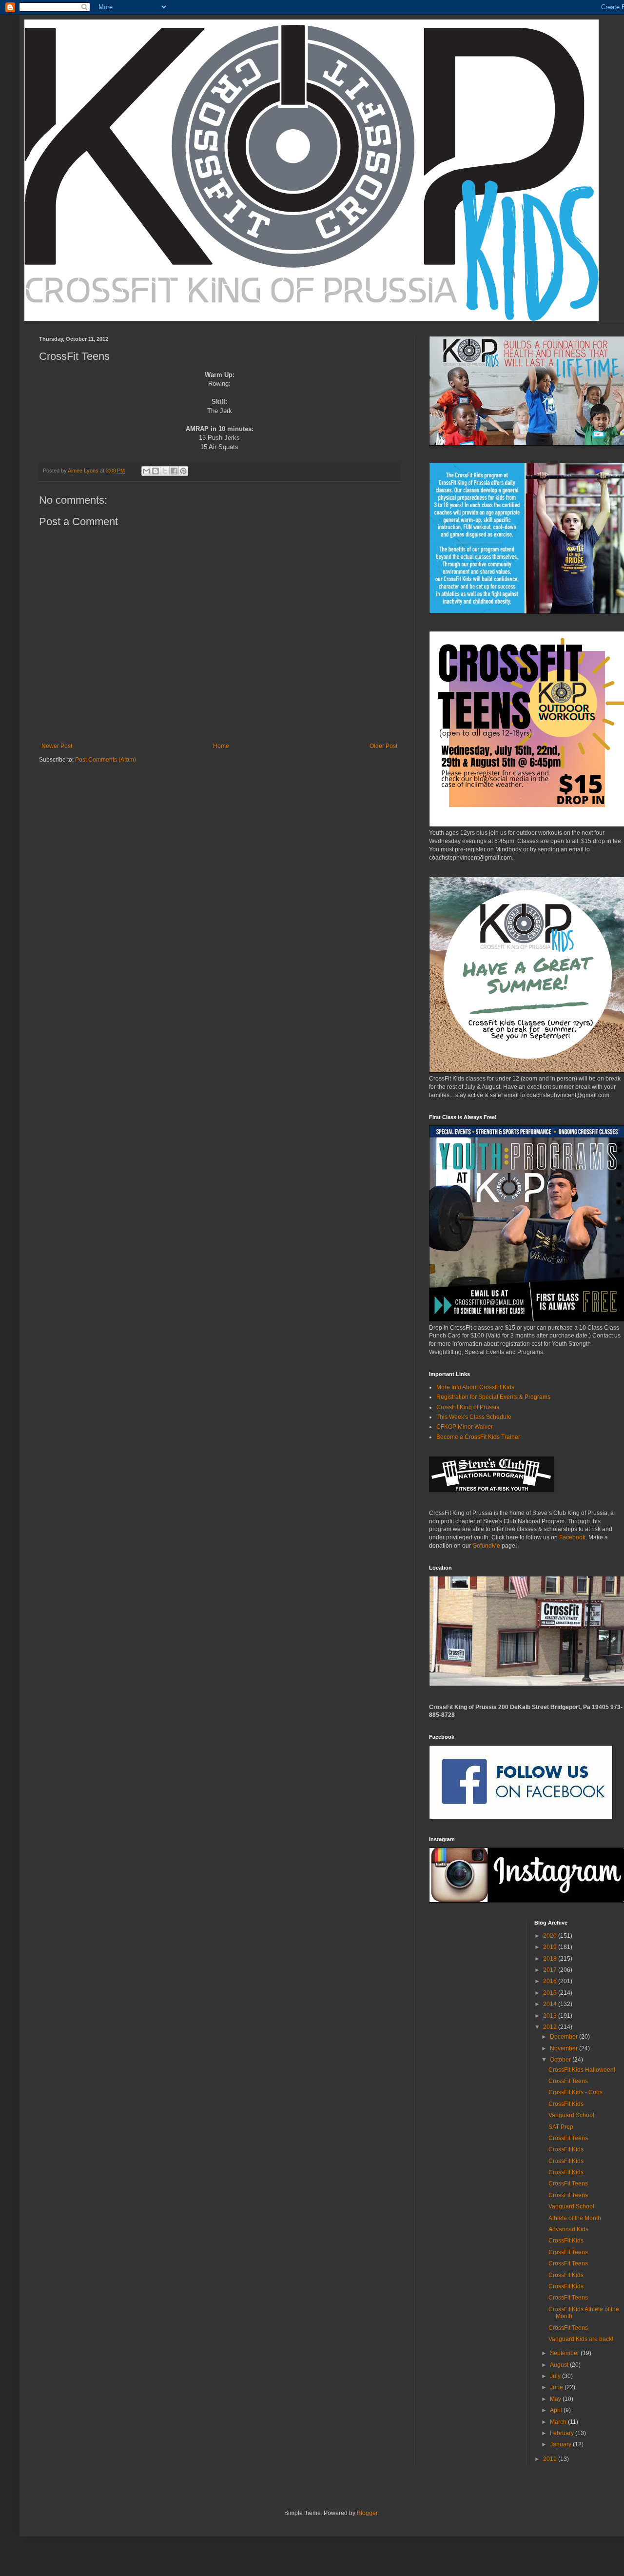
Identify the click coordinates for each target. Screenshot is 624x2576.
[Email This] (146, 471)
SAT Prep (561, 2127)
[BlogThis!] (156, 471)
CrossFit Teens (568, 2081)
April (557, 2410)
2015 (551, 1993)
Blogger (367, 2513)
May (556, 2399)
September (565, 2353)
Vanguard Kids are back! (581, 2339)
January (561, 2444)
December (565, 2037)
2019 (551, 1947)
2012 (551, 2027)
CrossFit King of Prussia (468, 1407)
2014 (551, 2004)
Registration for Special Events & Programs (493, 1397)
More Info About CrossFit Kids (475, 1387)
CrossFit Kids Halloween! (582, 2070)
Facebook (572, 1537)
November (565, 2048)
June (557, 2387)
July (556, 2376)
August (560, 2365)
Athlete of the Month (575, 2218)
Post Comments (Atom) (106, 760)
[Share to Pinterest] (183, 471)
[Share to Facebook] (174, 471)
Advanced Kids (568, 2229)
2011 (551, 2459)
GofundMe (486, 1546)
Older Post (383, 746)
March (559, 2422)
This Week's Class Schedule (474, 1417)
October (561, 2060)
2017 (551, 1970)
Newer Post (57, 746)
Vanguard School (571, 2115)
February (563, 2433)
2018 (551, 1959)
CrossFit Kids (566, 2104)
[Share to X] (165, 471)
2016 (551, 1981)
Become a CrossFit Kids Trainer (478, 1437)
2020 (551, 1936)
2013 (551, 2016)
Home (221, 746)
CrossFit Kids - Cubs (575, 2092)
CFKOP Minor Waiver (465, 1427)
